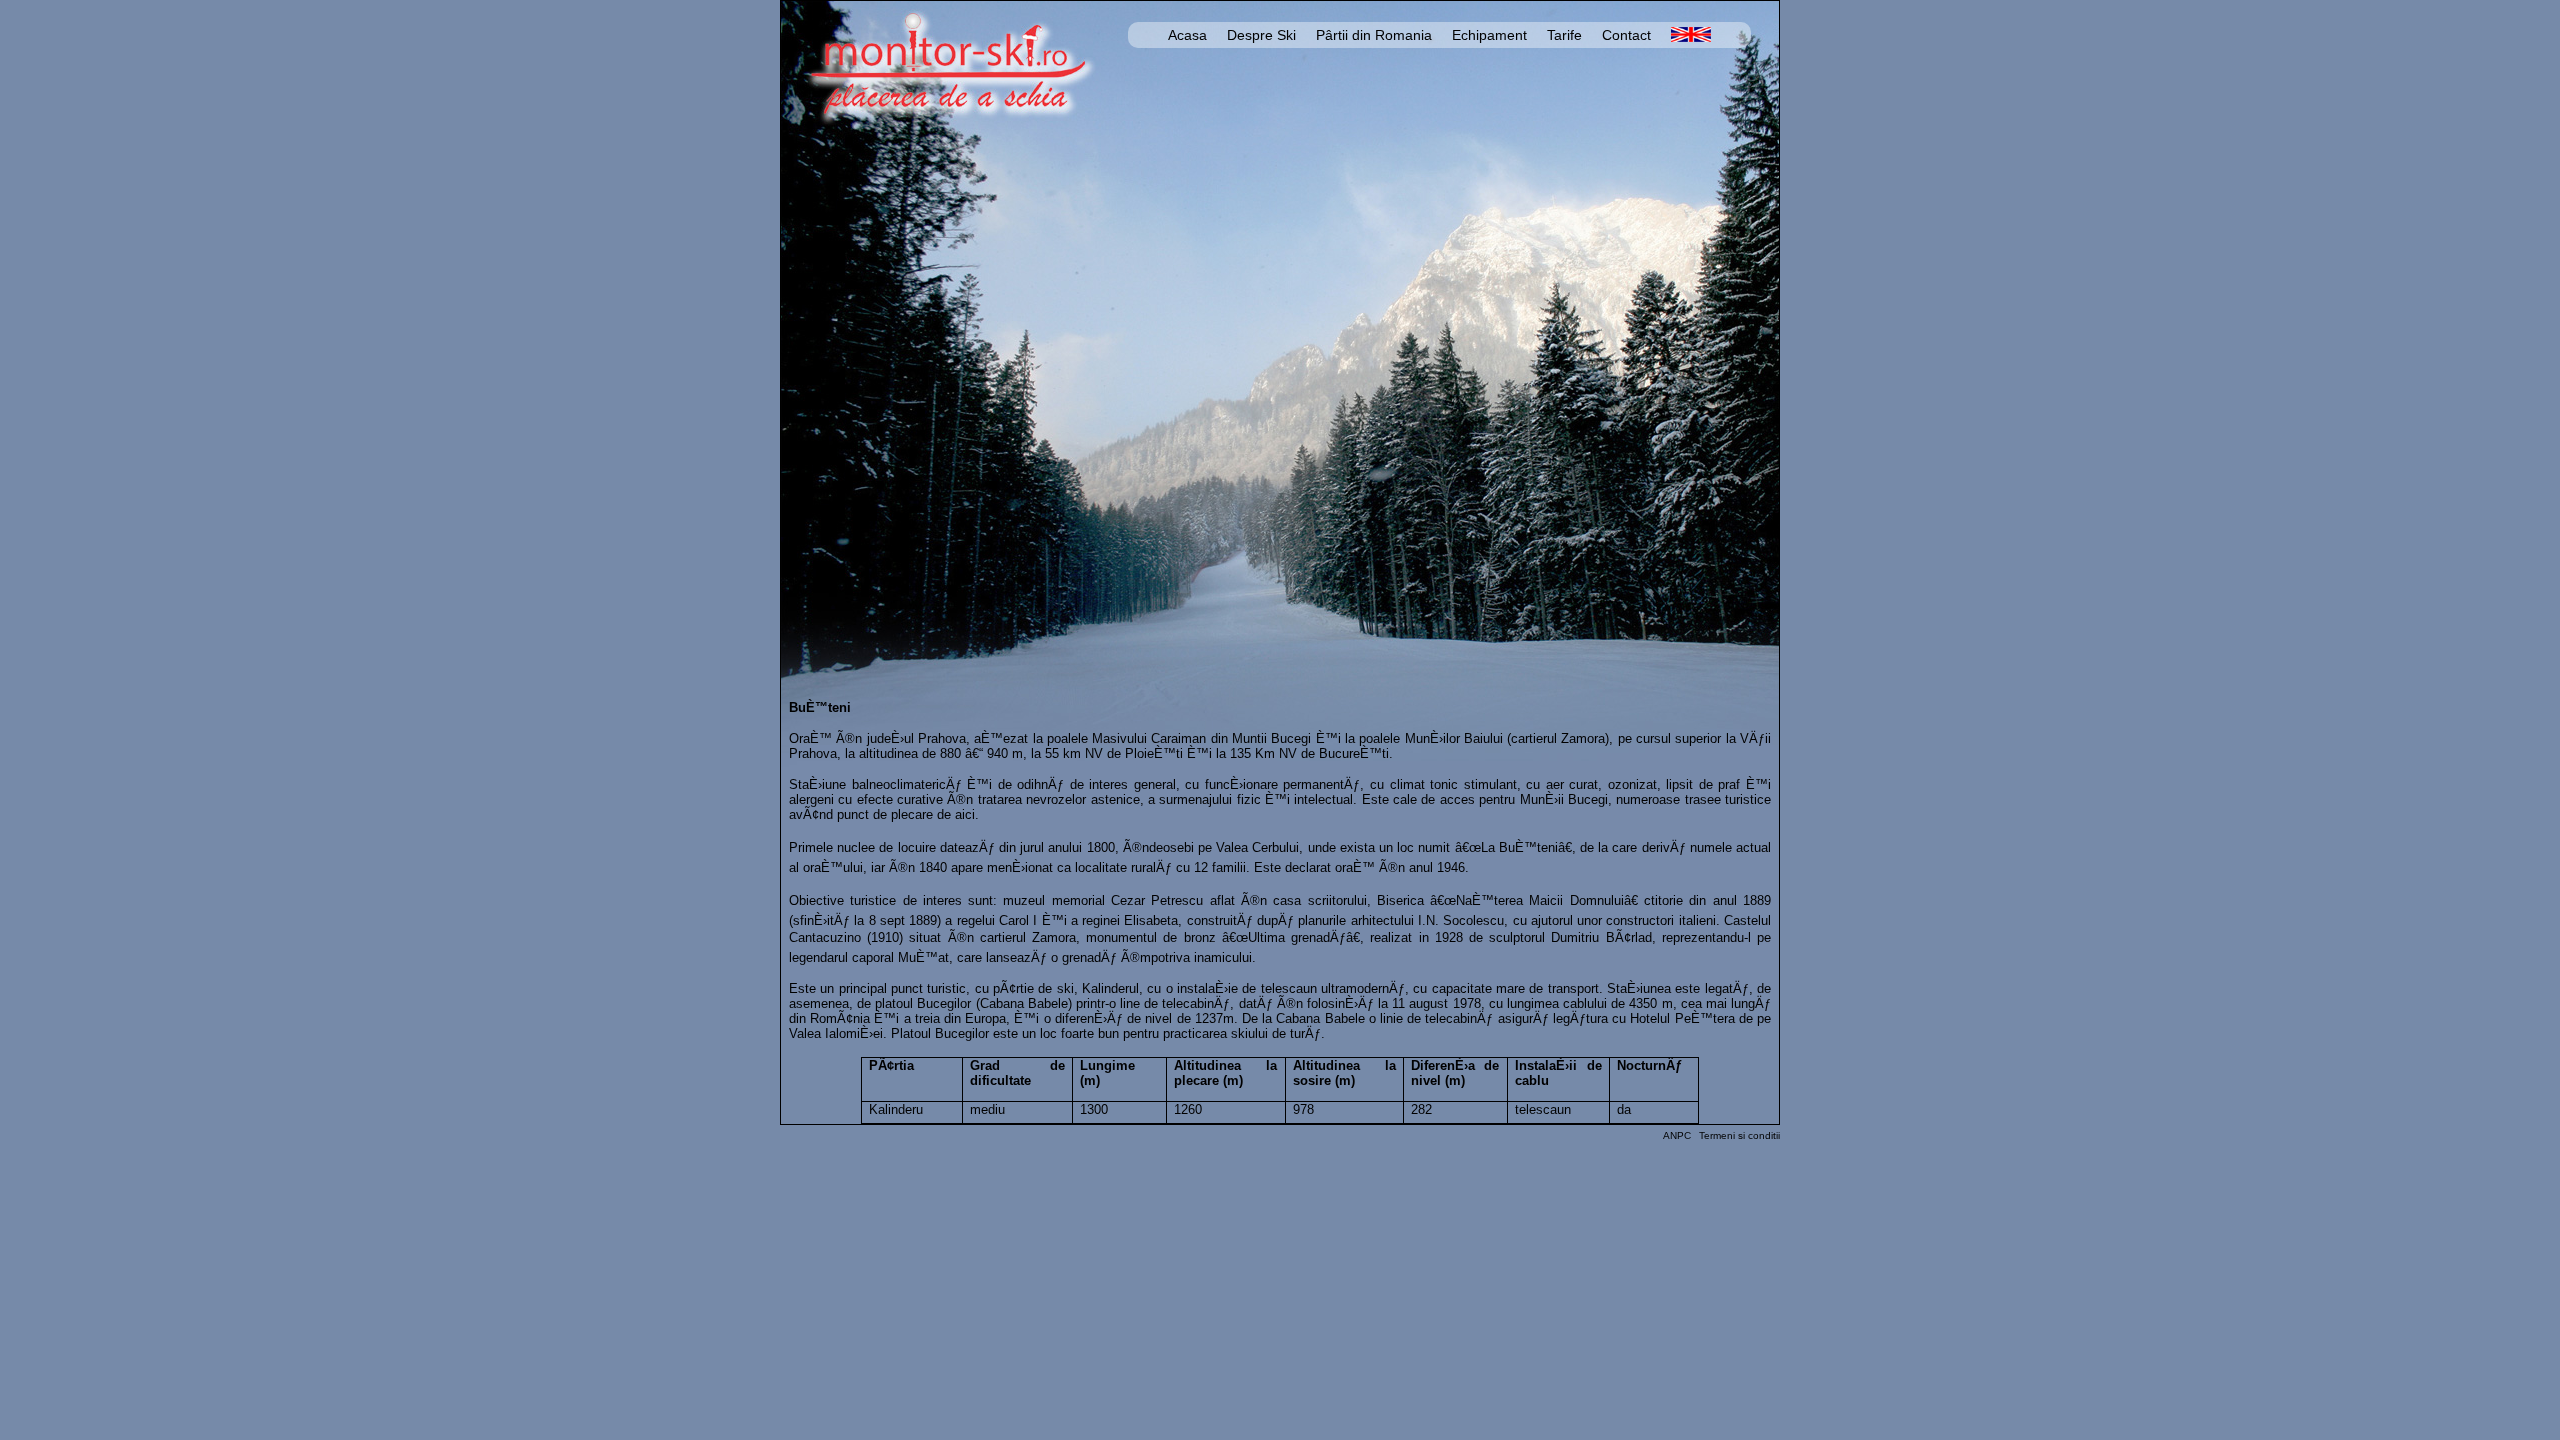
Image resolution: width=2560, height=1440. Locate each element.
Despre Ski (1261, 35)
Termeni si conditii (1739, 1135)
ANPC (1677, 1135)
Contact (1626, 35)
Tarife (1564, 35)
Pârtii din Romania (1374, 35)
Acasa (1187, 35)
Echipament (1489, 35)
